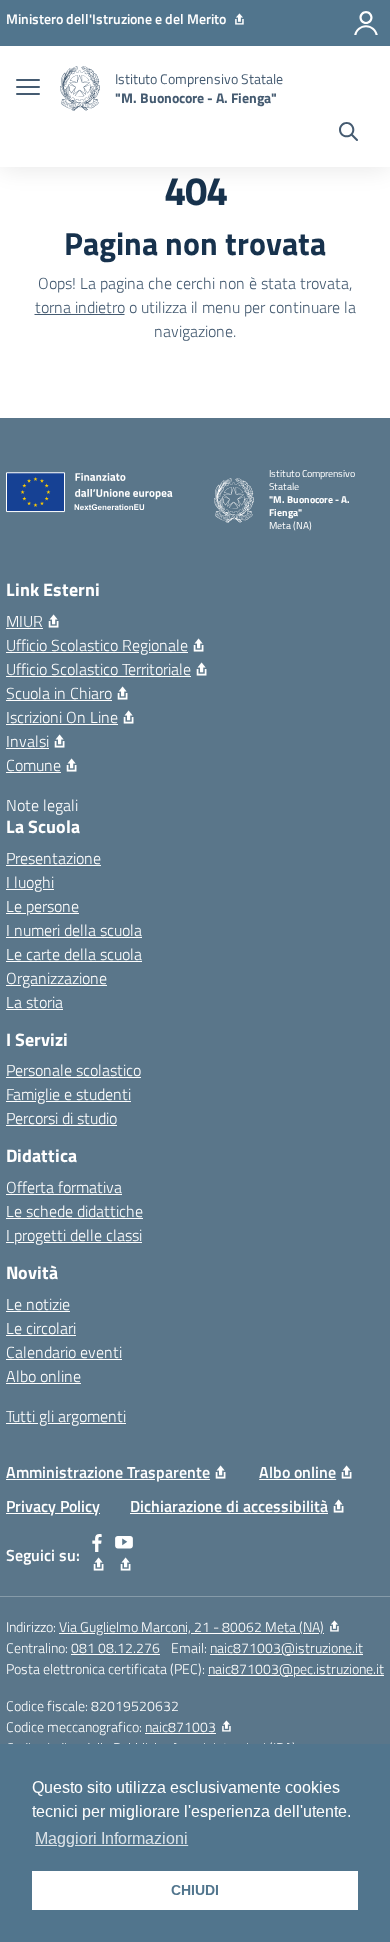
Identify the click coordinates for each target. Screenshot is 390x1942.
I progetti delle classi (74, 1235)
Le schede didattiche (74, 1211)
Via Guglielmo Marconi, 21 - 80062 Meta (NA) (191, 1626)
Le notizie (38, 1304)
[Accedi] (366, 23)
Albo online (43, 1376)
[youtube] (124, 1555)
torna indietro (80, 307)
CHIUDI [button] (195, 1890)
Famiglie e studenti (68, 1094)
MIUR (24, 621)
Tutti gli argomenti (66, 1416)
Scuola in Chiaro (59, 693)
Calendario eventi (64, 1352)
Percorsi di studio (61, 1118)
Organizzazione (56, 978)
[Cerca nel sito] (348, 134)
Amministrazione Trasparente (108, 1472)
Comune (33, 765)
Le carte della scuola (74, 954)
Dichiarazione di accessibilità (229, 1506)
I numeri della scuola (74, 930)
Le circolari (41, 1328)
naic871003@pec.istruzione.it (296, 1668)
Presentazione (53, 858)
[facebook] (97, 1555)
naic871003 (180, 1726)
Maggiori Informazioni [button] (111, 1838)
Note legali (42, 805)
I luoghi (30, 882)
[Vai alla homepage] (80, 88)
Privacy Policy (53, 1506)
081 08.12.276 (115, 1647)
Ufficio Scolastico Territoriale (98, 669)
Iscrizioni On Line (62, 717)
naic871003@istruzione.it (286, 1647)
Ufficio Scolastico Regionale (97, 645)
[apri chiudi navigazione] (28, 89)
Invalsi (27, 741)
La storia (34, 1002)
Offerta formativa (64, 1187)
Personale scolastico (73, 1070)
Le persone (42, 906)
